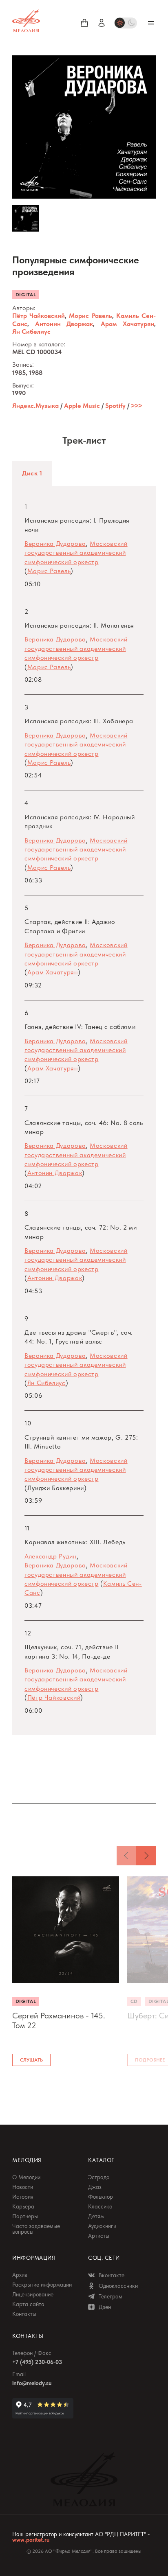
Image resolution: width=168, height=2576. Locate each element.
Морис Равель (90, 316)
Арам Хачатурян (128, 324)
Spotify (115, 406)
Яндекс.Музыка (35, 406)
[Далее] (146, 1856)
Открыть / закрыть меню (151, 23)
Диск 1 (32, 473)
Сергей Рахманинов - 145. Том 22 (59, 2020)
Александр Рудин (51, 1556)
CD (134, 2001)
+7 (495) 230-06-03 (37, 2362)
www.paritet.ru (31, 2540)
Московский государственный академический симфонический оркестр (76, 553)
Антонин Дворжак (64, 324)
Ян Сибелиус (31, 332)
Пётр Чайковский (39, 316)
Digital (26, 295)
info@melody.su (32, 2383)
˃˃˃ (136, 406)
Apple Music (82, 406)
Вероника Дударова (55, 544)
